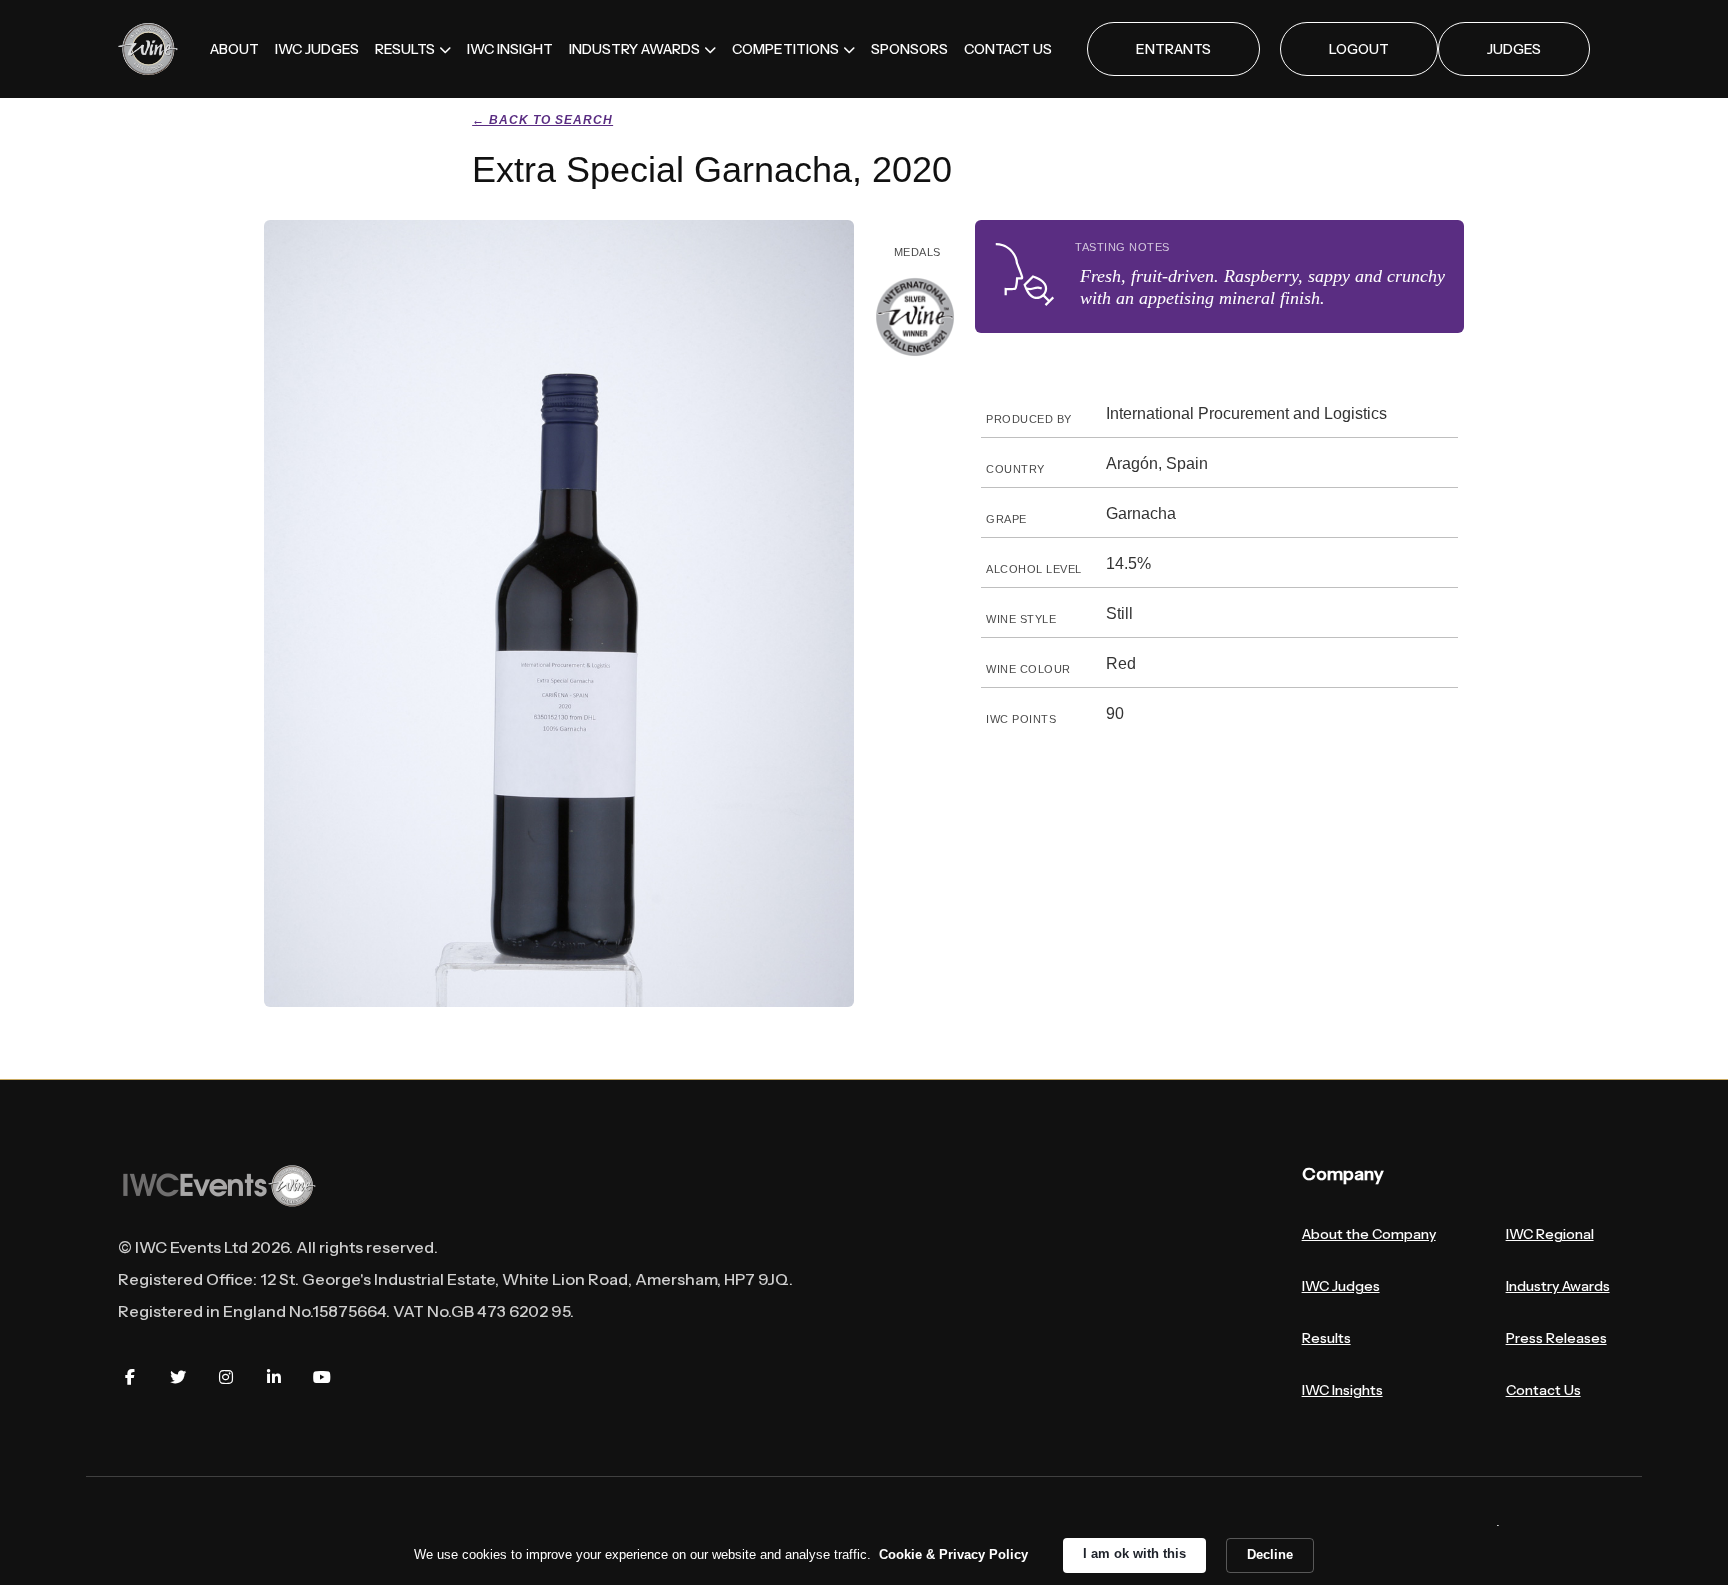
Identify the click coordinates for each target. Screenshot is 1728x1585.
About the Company (1369, 1234)
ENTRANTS (1173, 49)
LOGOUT (1359, 49)
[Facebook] (130, 1377)
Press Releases (1556, 1338)
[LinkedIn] (274, 1377)
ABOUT (234, 49)
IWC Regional (1550, 1234)
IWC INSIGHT (510, 49)
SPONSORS (909, 49)
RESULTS (405, 49)
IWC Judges (1341, 1286)
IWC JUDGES (317, 49)
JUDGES (1514, 49)
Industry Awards (1558, 1286)
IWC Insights (1342, 1390)
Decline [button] (1270, 1554)
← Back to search (542, 120)
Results (1326, 1338)
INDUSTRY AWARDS (634, 49)
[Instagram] (226, 1377)
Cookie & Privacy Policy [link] (953, 1554)
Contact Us (1543, 1390)
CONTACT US (1008, 49)
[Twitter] (178, 1377)
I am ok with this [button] (1134, 1553)
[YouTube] (322, 1377)
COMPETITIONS (785, 49)
